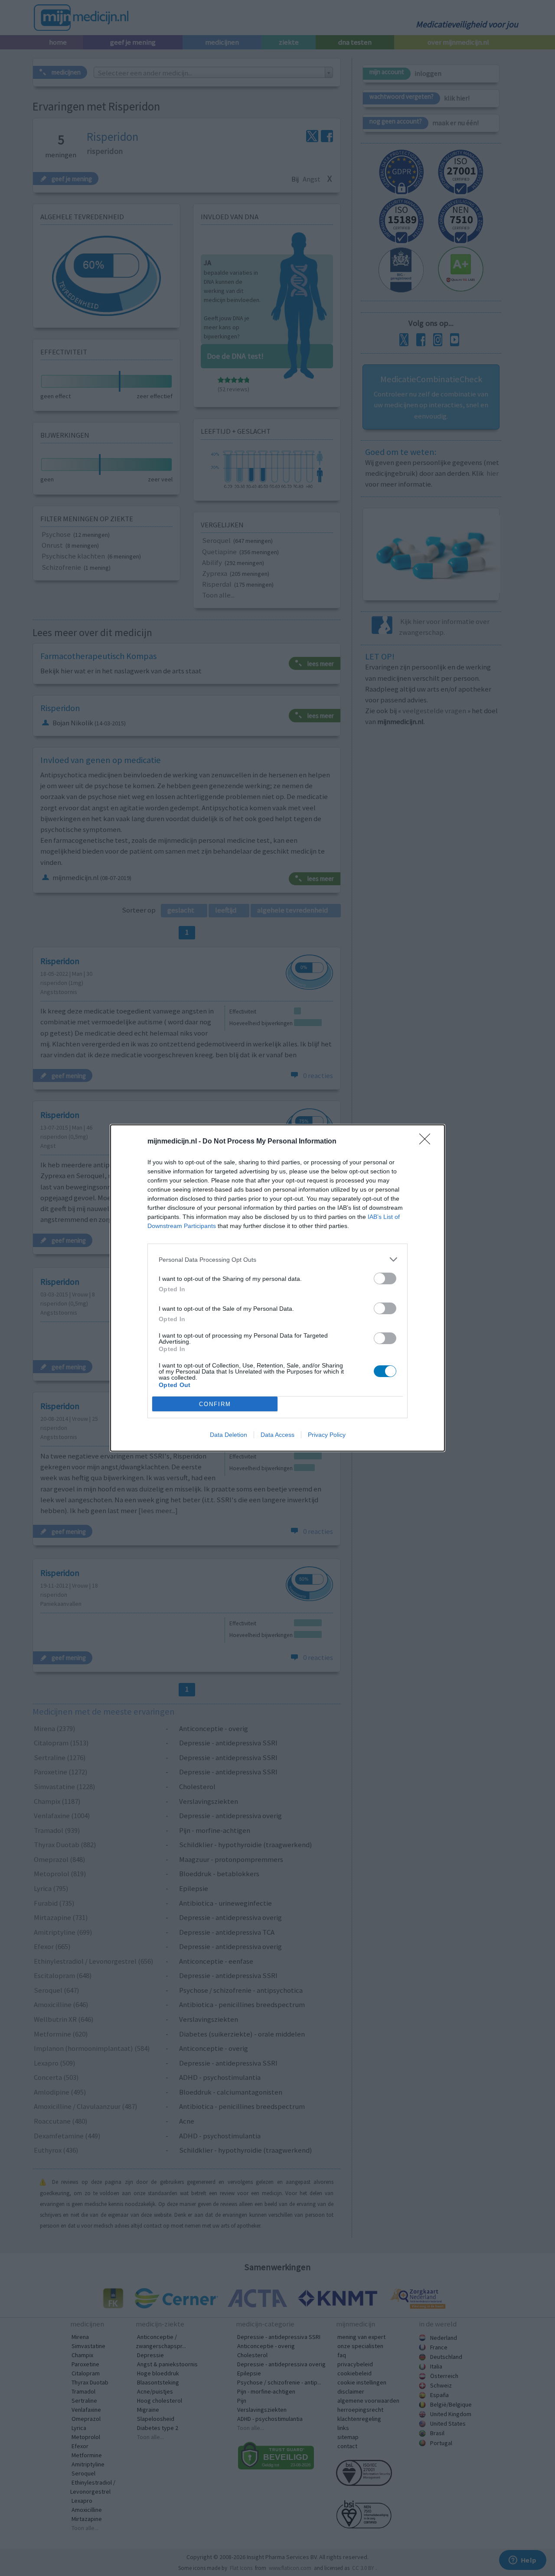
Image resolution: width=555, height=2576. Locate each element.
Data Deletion (229, 1435)
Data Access (277, 1435)
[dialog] (277, 1288)
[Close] (428, 1142)
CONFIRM (215, 1404)
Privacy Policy (327, 1435)
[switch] (385, 1278)
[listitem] (277, 1259)
